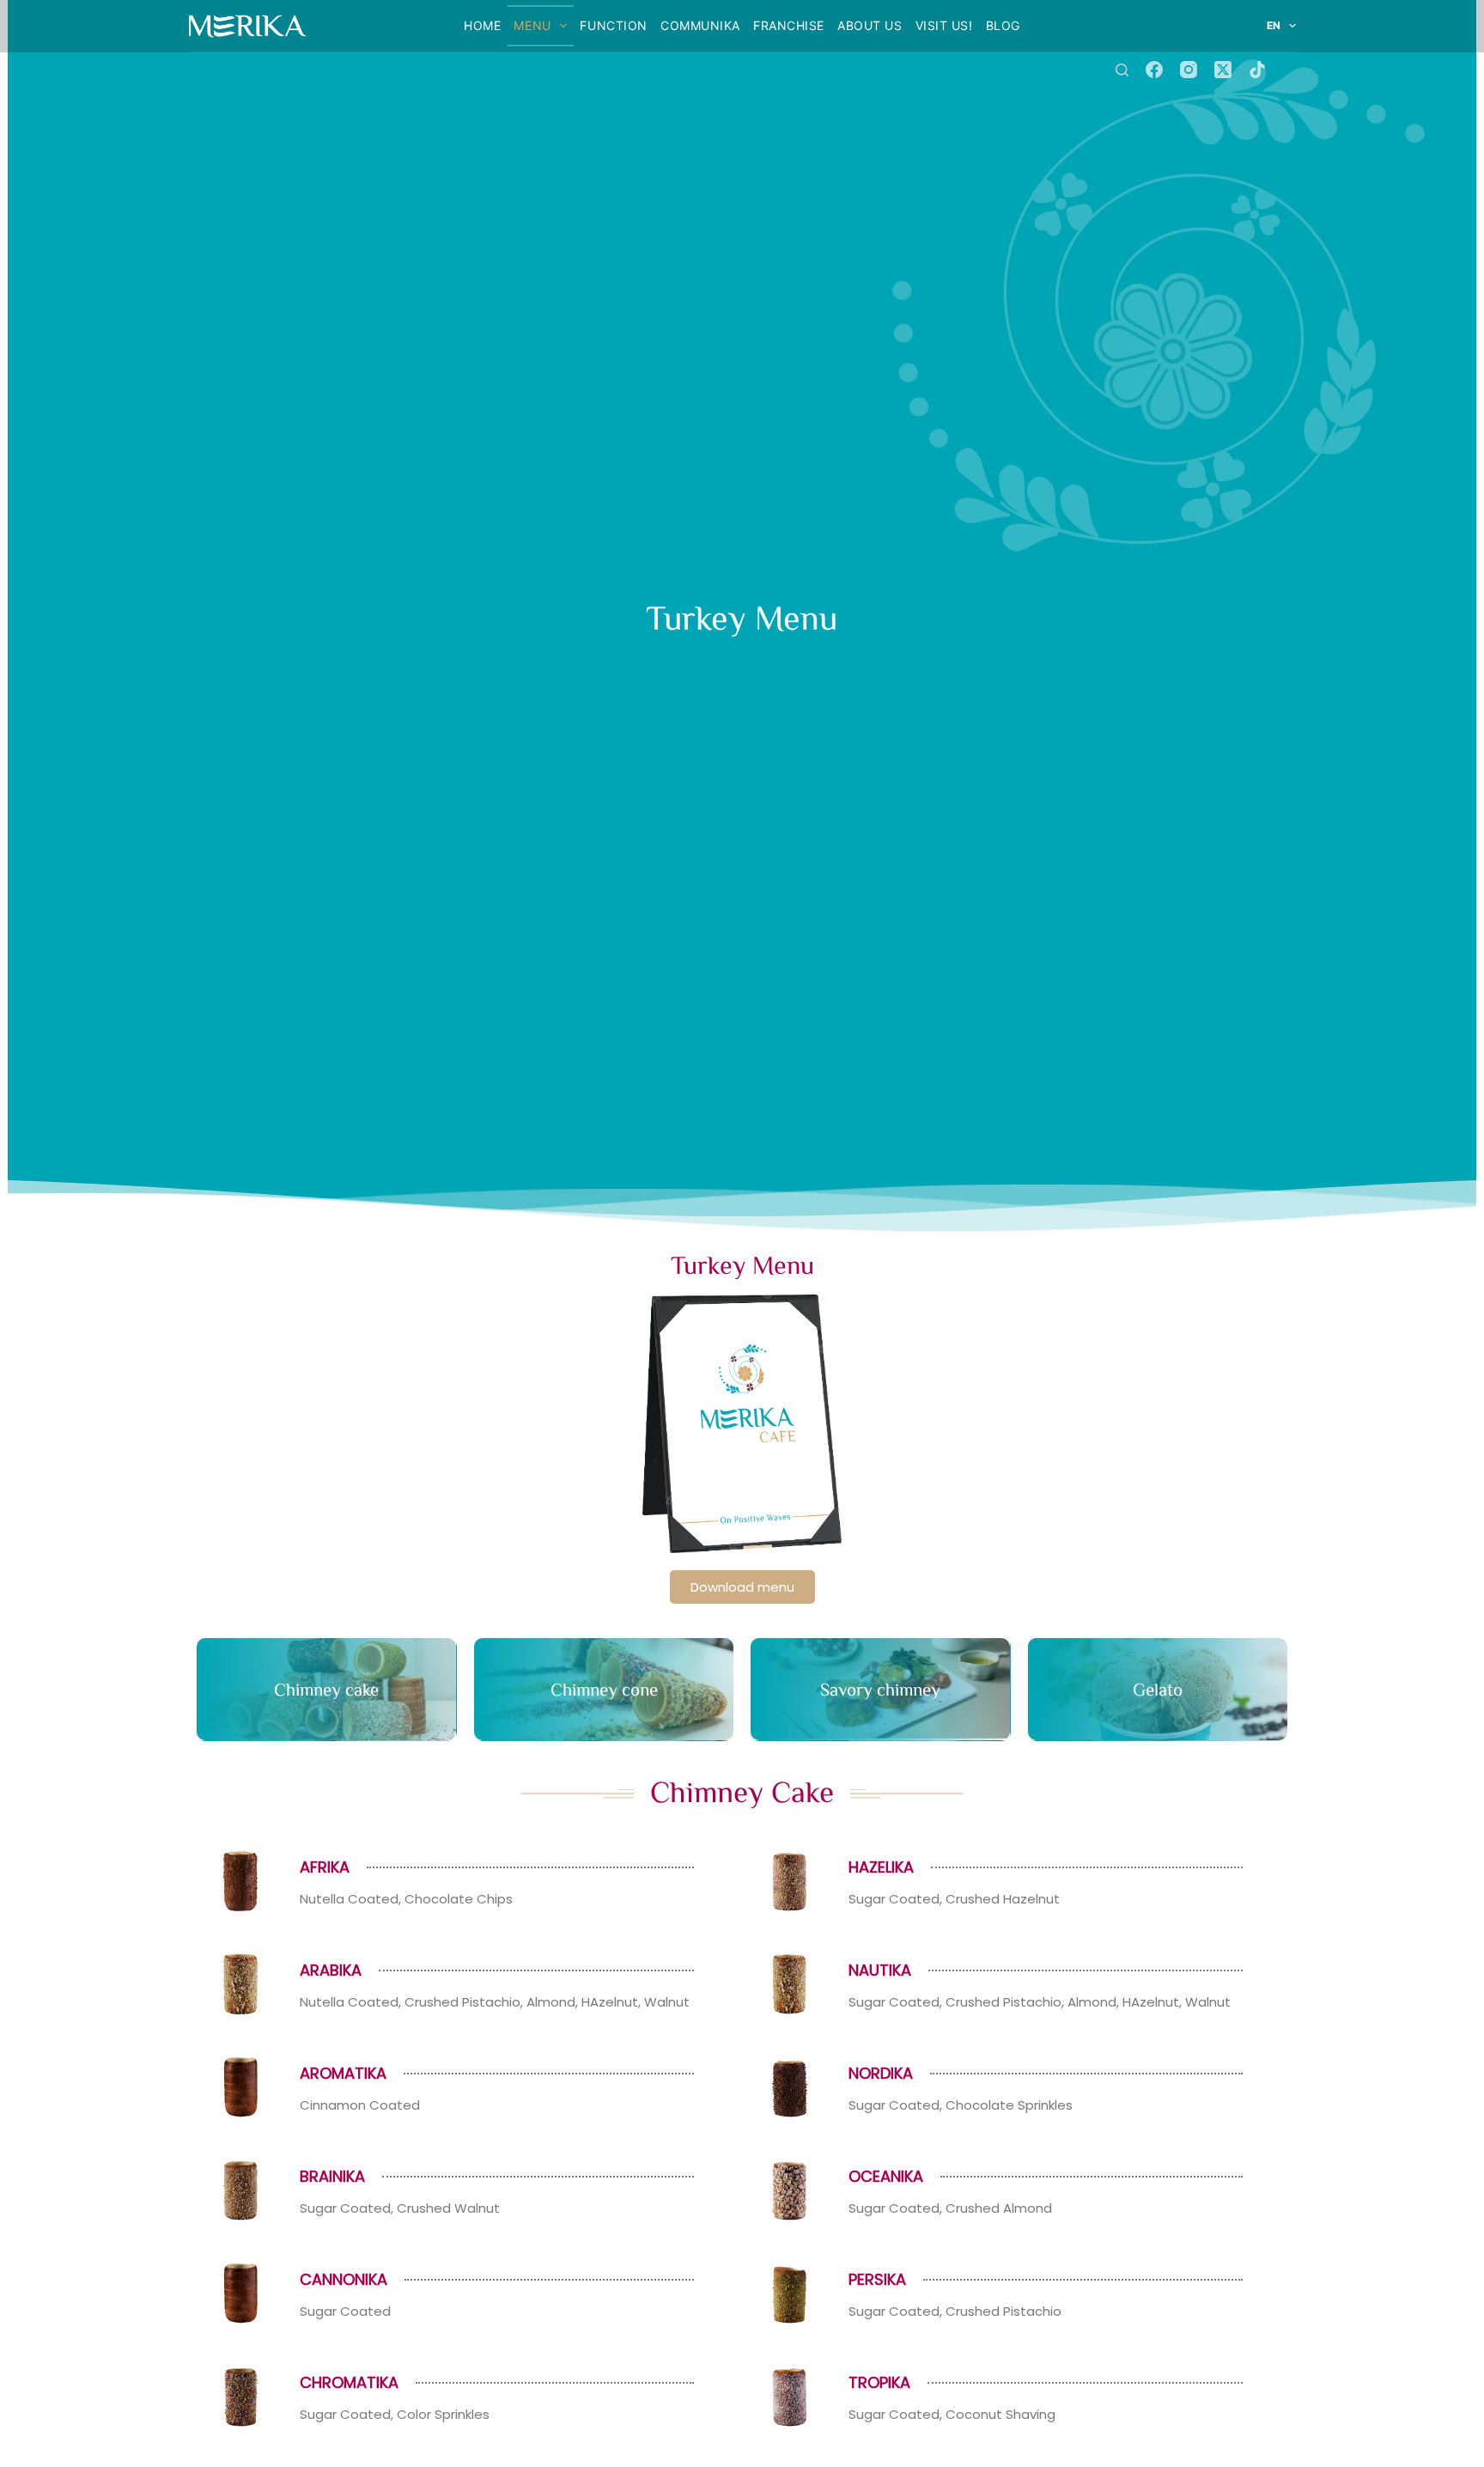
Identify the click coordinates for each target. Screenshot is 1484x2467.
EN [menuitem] (1274, 25)
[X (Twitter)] (1223, 70)
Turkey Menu (742, 1264)
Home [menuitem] (482, 25)
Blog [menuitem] (1003, 25)
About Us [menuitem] (870, 25)
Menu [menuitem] (532, 25)
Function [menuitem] (613, 25)
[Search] (1122, 70)
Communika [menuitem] (700, 25)
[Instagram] (1189, 70)
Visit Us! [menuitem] (944, 25)
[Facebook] (1154, 70)
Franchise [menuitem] (789, 25)
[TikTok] (1257, 70)
